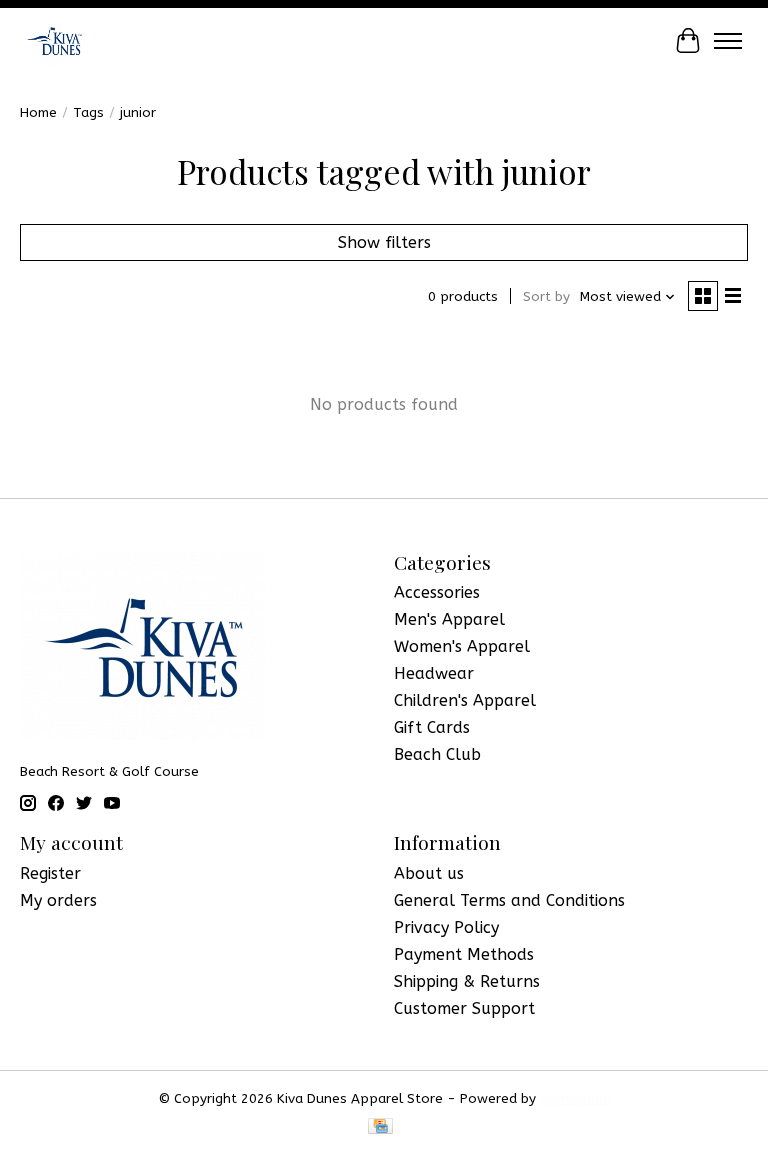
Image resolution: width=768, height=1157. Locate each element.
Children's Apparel (465, 700)
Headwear (434, 673)
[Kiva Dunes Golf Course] (54, 40)
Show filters (384, 242)
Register (50, 873)
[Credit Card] (380, 1127)
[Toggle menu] (728, 41)
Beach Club (437, 754)
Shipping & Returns (467, 981)
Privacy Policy (446, 927)
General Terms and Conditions (509, 900)
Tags (88, 112)
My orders (58, 900)
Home (38, 112)
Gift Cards (432, 727)
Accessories (437, 592)
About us (429, 873)
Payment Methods (464, 954)
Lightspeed (575, 1098)
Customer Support (464, 1008)
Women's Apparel (462, 646)
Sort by (546, 296)
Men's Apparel (449, 619)
